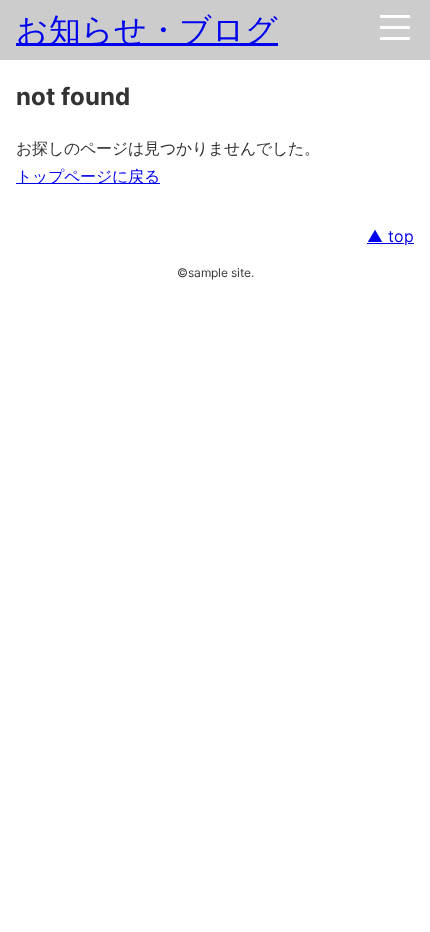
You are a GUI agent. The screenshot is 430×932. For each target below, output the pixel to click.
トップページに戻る (88, 176)
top (398, 236)
